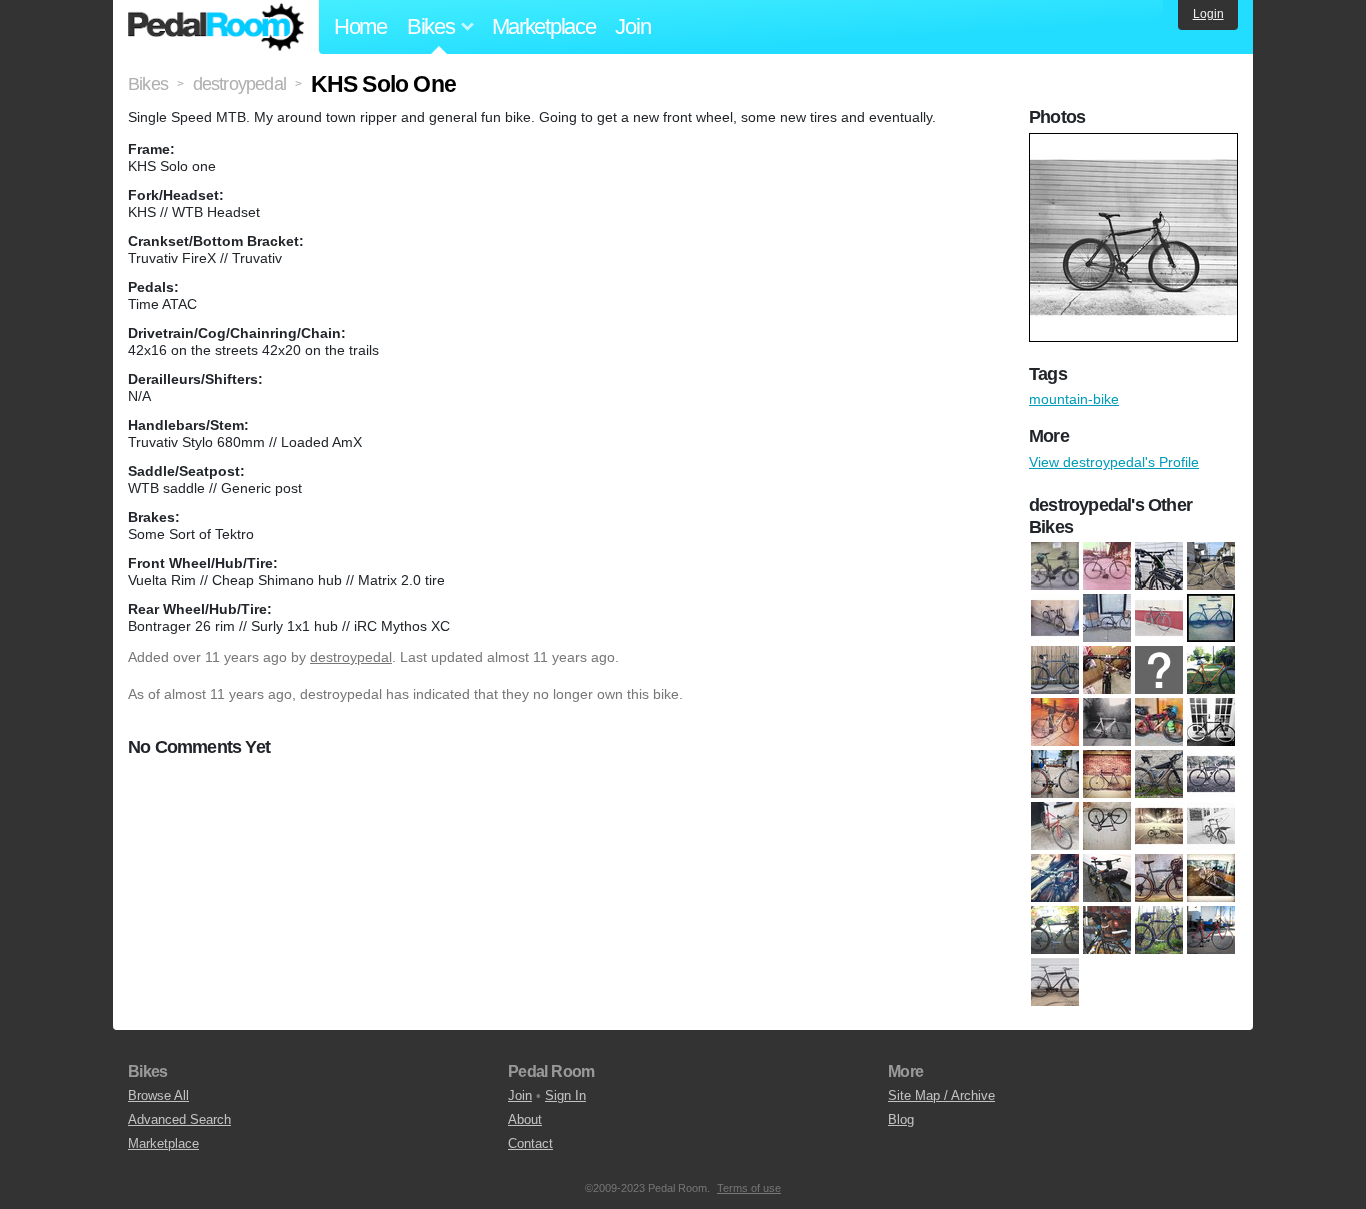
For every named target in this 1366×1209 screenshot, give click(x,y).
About (525, 1119)
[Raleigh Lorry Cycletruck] (1107, 879)
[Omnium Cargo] (1159, 827)
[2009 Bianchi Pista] (1107, 567)
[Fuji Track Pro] (1107, 723)
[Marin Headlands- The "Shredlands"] (1159, 775)
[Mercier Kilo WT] (1055, 827)
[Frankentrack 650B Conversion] (1211, 671)
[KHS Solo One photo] (1136, 143)
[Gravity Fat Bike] (1159, 723)
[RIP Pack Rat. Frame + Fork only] (1159, 879)
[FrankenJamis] (1159, 671)
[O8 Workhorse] (1107, 827)
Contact (530, 1143)
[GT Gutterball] (1211, 723)
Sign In (565, 1095)
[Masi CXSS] (1211, 775)
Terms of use (749, 1188)
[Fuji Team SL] (1055, 723)
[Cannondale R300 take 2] (1107, 619)
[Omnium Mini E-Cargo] (1055, 567)
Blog (901, 1119)
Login (1208, 14)
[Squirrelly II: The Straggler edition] (1159, 931)
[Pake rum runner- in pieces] (1055, 879)
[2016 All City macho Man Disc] (1159, 567)
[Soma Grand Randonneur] (1055, 931)
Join (632, 26)
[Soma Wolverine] (1107, 931)
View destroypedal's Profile (1114, 462)
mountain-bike (1074, 399)
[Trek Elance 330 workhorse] (1211, 931)
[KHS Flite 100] (1055, 775)
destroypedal (351, 657)
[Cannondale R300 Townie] (1159, 619)
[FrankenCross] (1107, 671)
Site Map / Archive (941, 1095)
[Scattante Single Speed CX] (1211, 879)
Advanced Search (179, 1119)
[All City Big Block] (1055, 619)
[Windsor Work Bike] (1055, 983)
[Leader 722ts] (1107, 775)
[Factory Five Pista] (1055, 671)
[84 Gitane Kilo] (1211, 567)
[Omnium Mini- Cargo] (1211, 827)
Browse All (158, 1095)
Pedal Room (216, 27)
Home (360, 26)
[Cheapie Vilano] (1211, 619)
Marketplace (544, 26)
